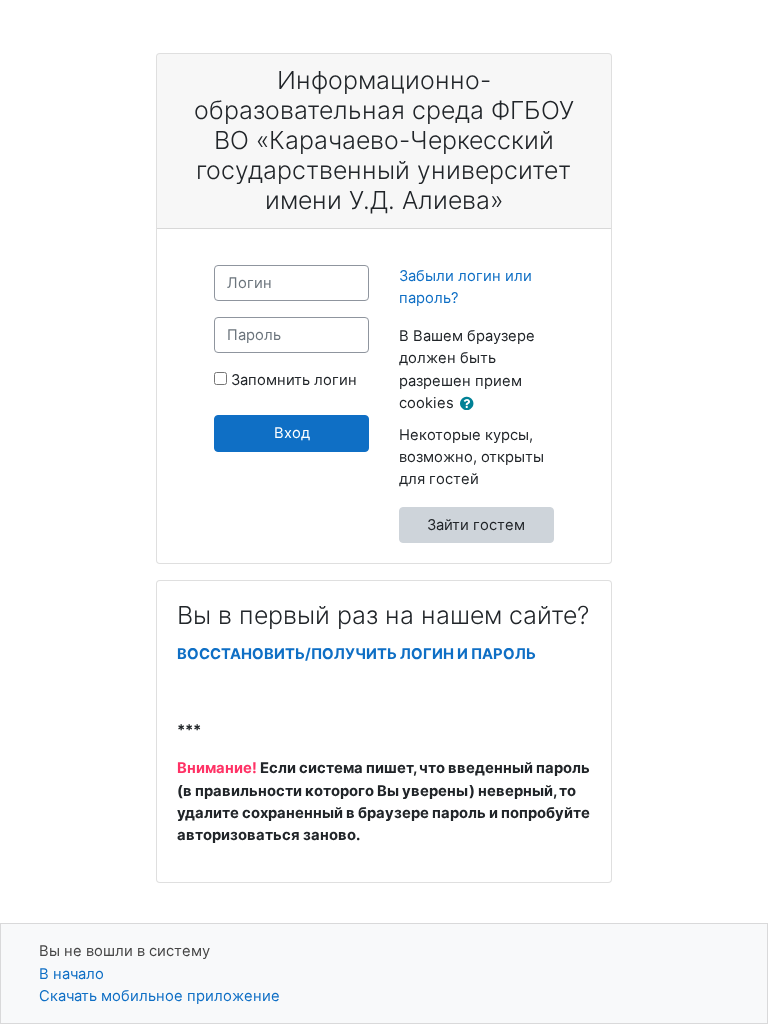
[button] (471, 404)
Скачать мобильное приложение (159, 996)
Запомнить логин (294, 380)
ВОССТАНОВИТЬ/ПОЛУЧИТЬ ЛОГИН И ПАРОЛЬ (356, 654)
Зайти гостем (476, 525)
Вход (292, 433)
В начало (71, 974)
